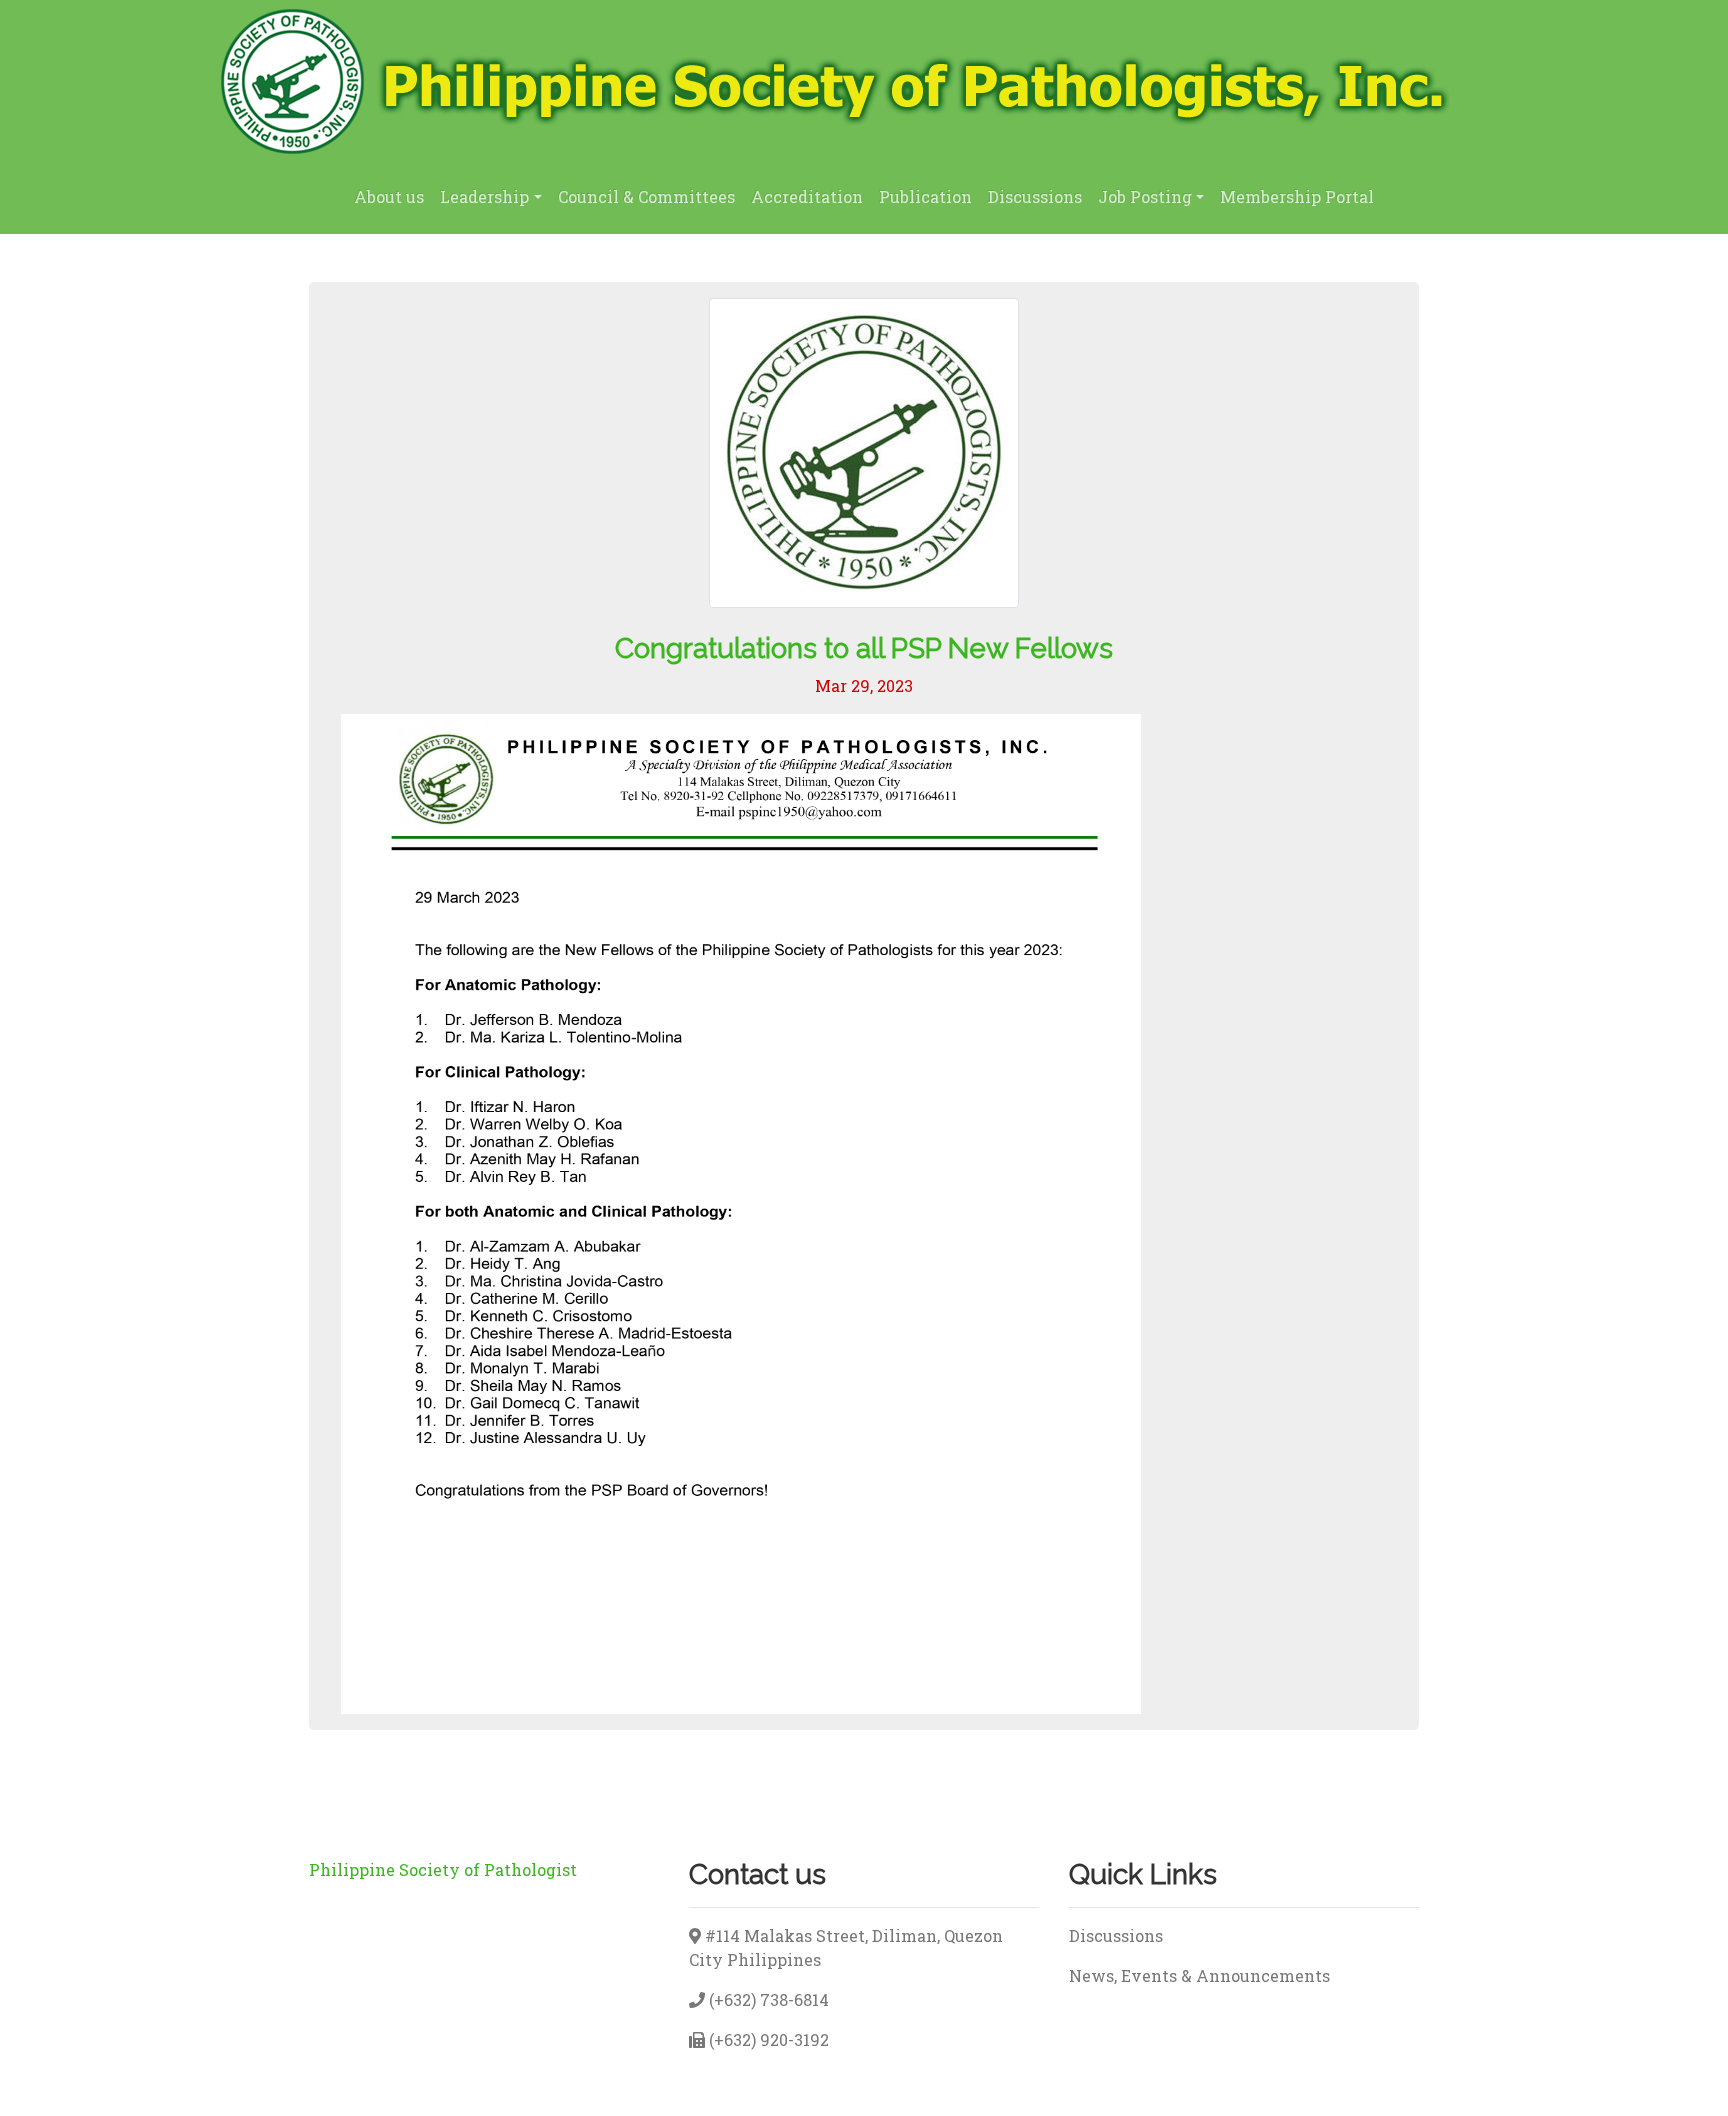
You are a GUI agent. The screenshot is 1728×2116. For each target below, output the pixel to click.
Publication (925, 196)
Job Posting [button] (1145, 196)
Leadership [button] (484, 196)
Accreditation (807, 196)
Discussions (1035, 196)
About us (389, 196)
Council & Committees (646, 196)
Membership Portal (1297, 196)
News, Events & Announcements (1199, 1975)
